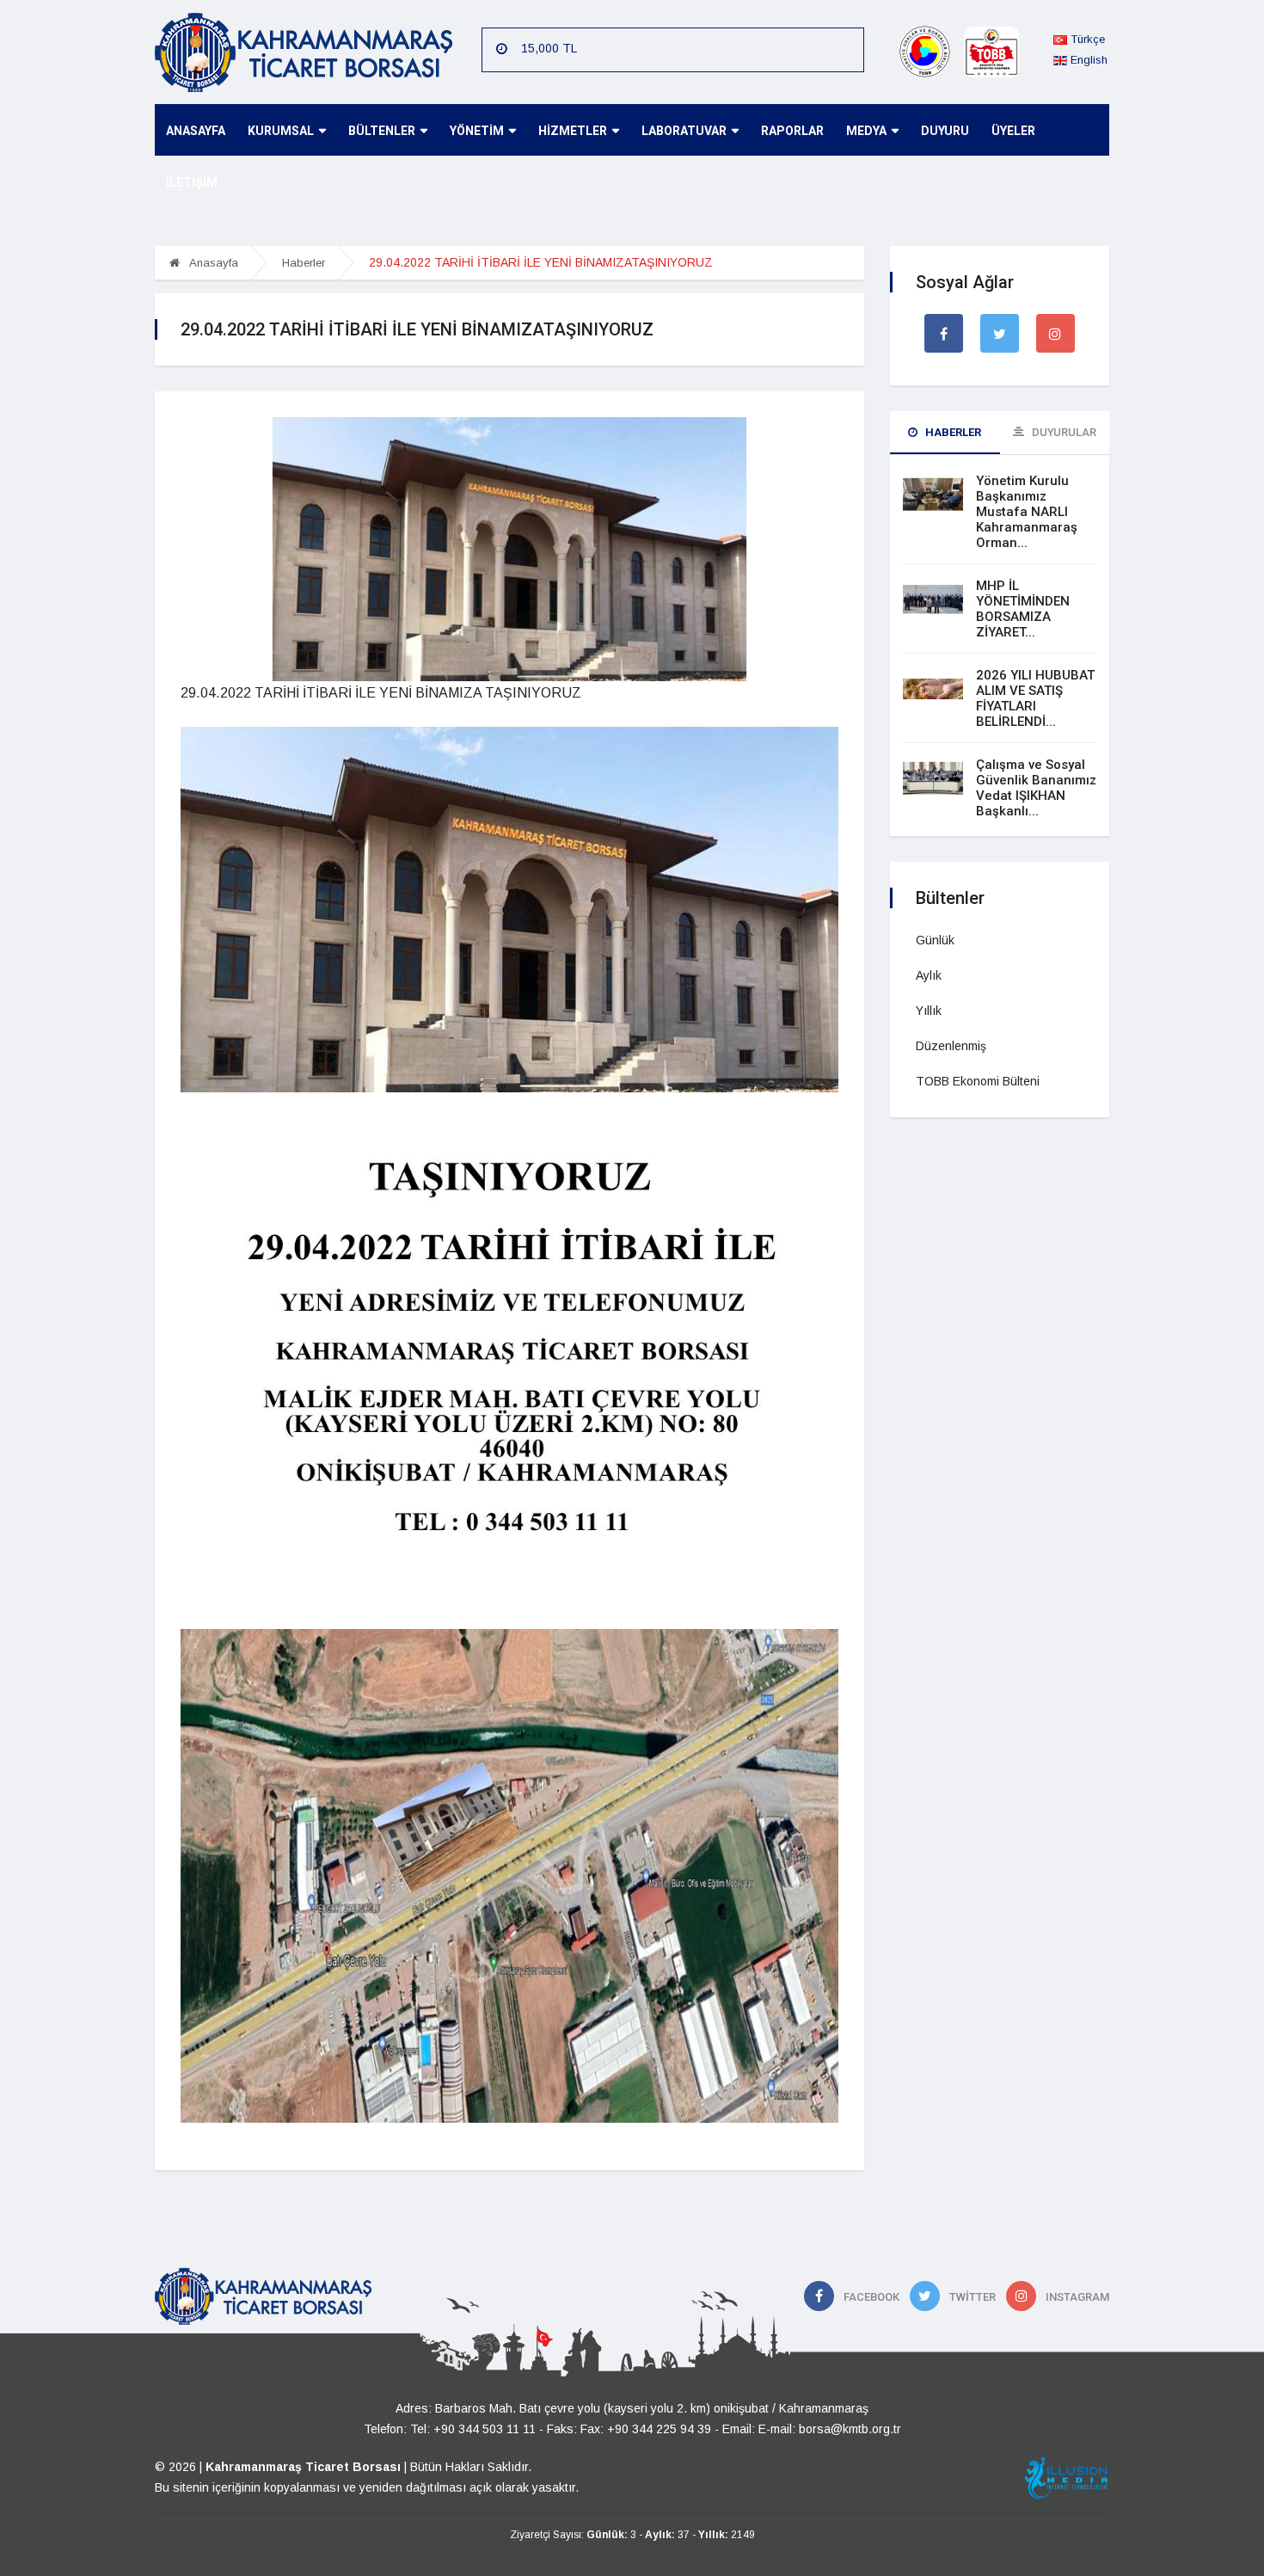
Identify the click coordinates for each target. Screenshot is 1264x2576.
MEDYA (866, 131)
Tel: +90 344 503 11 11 (473, 2429)
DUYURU (945, 131)
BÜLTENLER (382, 131)
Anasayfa (212, 263)
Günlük (935, 940)
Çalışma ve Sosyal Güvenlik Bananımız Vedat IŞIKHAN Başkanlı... (1036, 788)
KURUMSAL (281, 131)
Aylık (929, 975)
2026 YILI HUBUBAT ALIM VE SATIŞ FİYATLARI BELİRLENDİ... (1035, 698)
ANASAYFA (196, 131)
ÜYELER (1013, 131)
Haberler (304, 263)
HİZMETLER (573, 131)
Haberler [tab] (952, 432)
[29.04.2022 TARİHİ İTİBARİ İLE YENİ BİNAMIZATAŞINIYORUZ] (509, 548)
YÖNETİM (477, 131)
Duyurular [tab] (1063, 432)
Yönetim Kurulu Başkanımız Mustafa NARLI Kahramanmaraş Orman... (1027, 512)
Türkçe (1086, 39)
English (1087, 60)
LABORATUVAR (684, 131)
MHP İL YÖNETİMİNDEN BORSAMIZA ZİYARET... (1023, 609)
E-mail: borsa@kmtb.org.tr (830, 2429)
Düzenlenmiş (951, 1046)
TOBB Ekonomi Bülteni (978, 1081)
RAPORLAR (792, 131)
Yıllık (929, 1011)
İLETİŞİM (192, 182)
